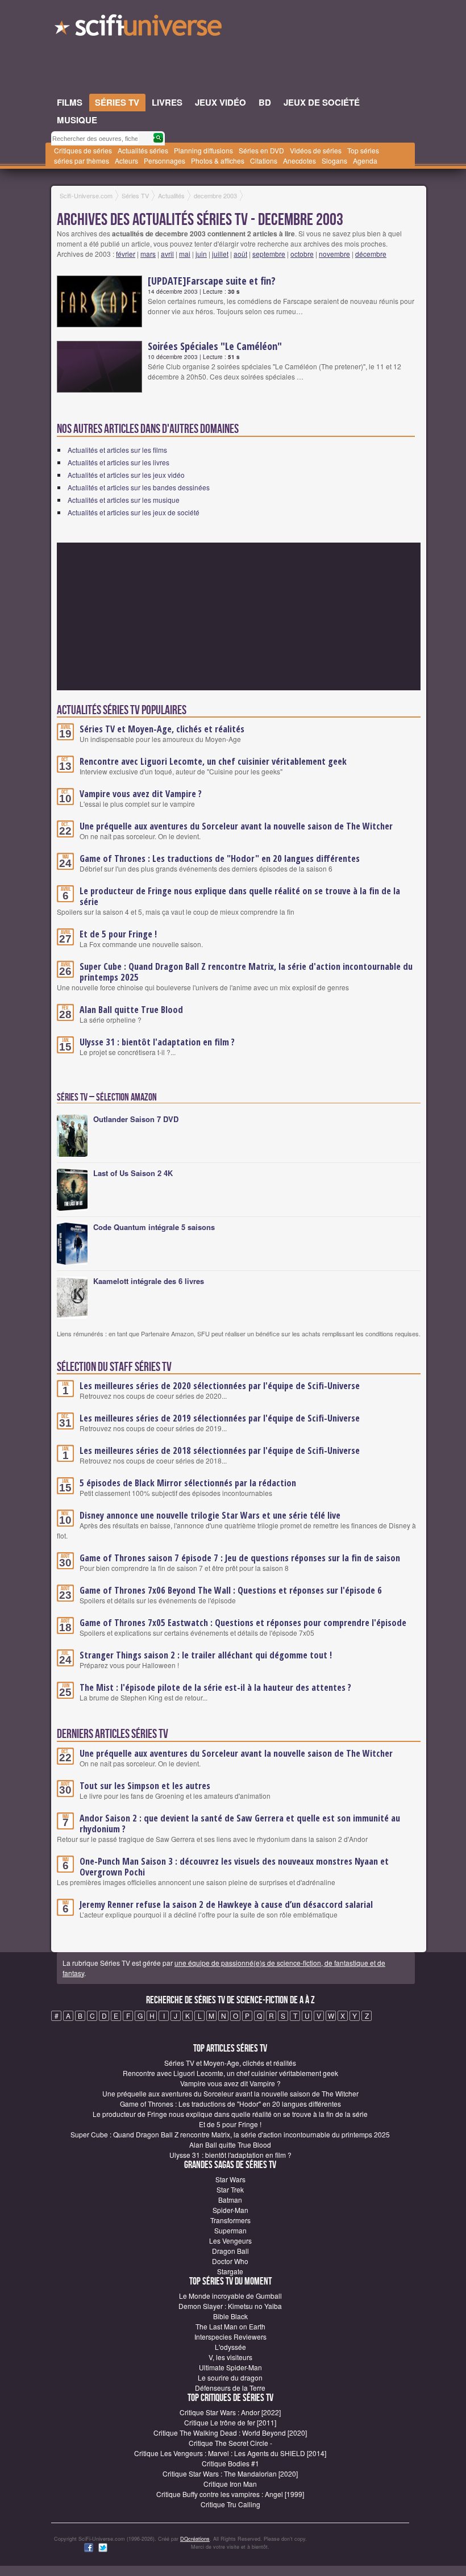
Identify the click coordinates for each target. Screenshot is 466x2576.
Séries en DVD (261, 150)
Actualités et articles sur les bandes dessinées (139, 487)
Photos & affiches (218, 161)
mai (185, 254)
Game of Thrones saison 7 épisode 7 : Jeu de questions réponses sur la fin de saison (240, 1558)
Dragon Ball (230, 2251)
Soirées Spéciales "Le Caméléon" (215, 346)
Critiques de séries (83, 150)
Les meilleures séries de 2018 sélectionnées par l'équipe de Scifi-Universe (220, 1450)
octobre (302, 254)
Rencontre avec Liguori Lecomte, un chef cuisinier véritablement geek (213, 761)
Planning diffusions (203, 150)
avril (167, 254)
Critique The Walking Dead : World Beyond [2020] (230, 2433)
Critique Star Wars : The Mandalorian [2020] (230, 2473)
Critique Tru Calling (230, 2504)
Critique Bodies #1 (230, 2463)
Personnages (165, 161)
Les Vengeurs (230, 2241)
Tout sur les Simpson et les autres (145, 1786)
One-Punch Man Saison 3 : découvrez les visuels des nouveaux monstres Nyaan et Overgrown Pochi (234, 1867)
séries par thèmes (82, 161)
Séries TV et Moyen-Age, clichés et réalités (162, 729)
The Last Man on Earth (230, 2326)
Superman (230, 2230)
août (240, 254)
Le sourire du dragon (230, 2377)
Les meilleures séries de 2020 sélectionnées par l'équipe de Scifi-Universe (220, 1386)
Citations (264, 161)
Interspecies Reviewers (230, 2337)
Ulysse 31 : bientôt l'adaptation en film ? (157, 1042)
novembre (334, 254)
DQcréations (195, 2539)
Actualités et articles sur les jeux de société (134, 512)
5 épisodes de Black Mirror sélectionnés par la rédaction (188, 1483)
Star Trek (230, 2189)
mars (148, 254)
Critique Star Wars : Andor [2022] (230, 2412)
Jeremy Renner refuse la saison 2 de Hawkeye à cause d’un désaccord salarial (226, 1904)
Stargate (230, 2271)
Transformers (230, 2220)
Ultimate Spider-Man (230, 2367)
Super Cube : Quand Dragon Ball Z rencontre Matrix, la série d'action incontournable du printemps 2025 (246, 972)
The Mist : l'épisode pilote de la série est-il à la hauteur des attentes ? (215, 1687)
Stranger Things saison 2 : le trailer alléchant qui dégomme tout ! (206, 1655)
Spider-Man (230, 2210)
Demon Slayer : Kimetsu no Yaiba (230, 2306)
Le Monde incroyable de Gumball (230, 2296)
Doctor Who (230, 2261)
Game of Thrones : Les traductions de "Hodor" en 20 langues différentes (220, 858)
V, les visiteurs (230, 2357)
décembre (371, 254)
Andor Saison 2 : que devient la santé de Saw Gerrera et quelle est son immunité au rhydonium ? (240, 1823)
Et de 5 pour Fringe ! (118, 934)
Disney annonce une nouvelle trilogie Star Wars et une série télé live (210, 1515)
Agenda (365, 161)
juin (201, 254)
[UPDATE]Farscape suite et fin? (212, 281)
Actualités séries (143, 150)
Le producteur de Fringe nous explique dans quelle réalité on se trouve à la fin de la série (240, 896)
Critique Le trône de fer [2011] (230, 2422)
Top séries (363, 150)
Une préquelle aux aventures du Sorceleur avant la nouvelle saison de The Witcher (236, 826)
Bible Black (230, 2316)
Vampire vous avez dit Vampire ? (141, 794)
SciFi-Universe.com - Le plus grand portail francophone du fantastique (139, 28)
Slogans (334, 161)
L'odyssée (230, 2347)
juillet (220, 254)
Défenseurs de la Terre (230, 2388)
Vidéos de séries (316, 150)
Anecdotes (299, 161)
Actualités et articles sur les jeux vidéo (126, 475)
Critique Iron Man (230, 2484)
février (126, 254)
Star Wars (230, 2179)
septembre (269, 254)
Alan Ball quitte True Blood (131, 1010)
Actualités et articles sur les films (117, 450)
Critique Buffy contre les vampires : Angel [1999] (230, 2494)
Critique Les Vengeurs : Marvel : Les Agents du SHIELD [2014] (230, 2453)
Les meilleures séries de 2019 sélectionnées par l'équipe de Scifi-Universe (220, 1418)
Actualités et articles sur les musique (124, 500)
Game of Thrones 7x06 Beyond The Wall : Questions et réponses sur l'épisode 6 (231, 1590)
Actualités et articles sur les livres (118, 462)
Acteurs (126, 161)
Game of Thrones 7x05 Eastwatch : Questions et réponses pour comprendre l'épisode (243, 1623)
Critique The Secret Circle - (230, 2443)
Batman (230, 2200)
